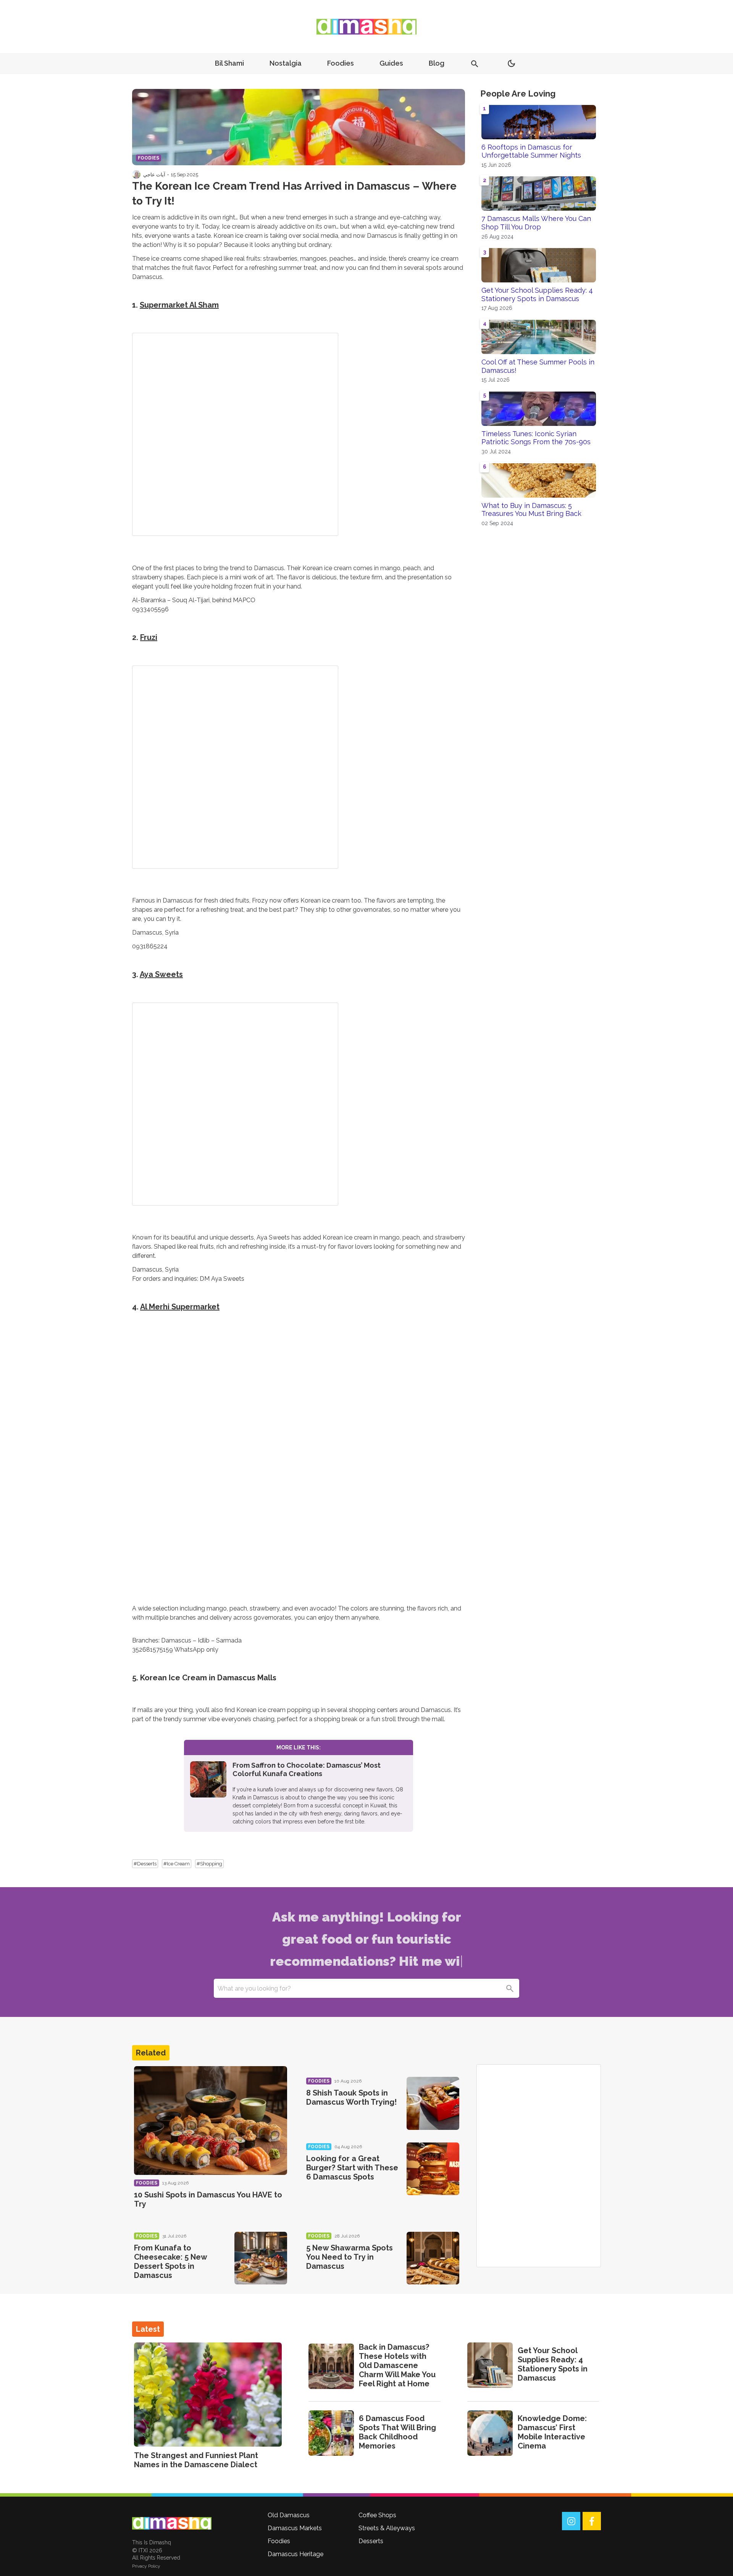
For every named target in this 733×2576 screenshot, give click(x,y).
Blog (437, 63)
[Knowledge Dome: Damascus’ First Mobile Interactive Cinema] (490, 2433)
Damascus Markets (295, 2528)
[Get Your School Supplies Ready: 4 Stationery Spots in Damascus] (490, 2365)
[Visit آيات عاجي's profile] (136, 174)
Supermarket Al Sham (179, 305)
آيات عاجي (154, 174)
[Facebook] (592, 2521)
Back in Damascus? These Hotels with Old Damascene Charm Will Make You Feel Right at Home (397, 2365)
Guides (391, 63)
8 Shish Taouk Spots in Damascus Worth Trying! (351, 2097)
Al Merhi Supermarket (180, 1307)
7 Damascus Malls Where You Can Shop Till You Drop (536, 223)
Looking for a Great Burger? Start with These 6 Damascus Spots (352, 2168)
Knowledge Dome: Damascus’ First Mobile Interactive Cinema (552, 2432)
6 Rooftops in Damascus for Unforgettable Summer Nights (531, 151)
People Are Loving (518, 93)
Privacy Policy (146, 2566)
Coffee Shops (377, 2515)
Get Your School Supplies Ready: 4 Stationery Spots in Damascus (537, 294)
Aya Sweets (161, 974)
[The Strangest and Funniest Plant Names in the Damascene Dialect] (208, 2395)
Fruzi (149, 637)
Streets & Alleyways (387, 2528)
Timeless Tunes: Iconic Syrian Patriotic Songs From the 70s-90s (536, 438)
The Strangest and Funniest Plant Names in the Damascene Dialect (196, 2460)
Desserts (371, 2541)
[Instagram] (571, 2521)
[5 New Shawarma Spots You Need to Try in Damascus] (433, 2258)
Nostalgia (286, 63)
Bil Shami (229, 63)
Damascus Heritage (295, 2554)
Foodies (341, 63)
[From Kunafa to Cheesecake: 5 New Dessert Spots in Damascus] (261, 2258)
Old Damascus (289, 2515)
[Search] (510, 1988)
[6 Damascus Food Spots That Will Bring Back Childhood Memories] (331, 2433)
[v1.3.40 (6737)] (172, 2523)
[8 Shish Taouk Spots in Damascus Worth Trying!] (433, 2103)
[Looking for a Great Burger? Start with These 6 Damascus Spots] (433, 2169)
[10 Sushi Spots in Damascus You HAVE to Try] (211, 2121)
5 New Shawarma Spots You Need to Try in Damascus (350, 2257)
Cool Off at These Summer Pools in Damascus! (538, 366)
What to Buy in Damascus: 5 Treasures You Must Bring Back (531, 510)
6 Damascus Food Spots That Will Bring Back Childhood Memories (397, 2432)
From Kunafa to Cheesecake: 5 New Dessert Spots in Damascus (170, 2262)
